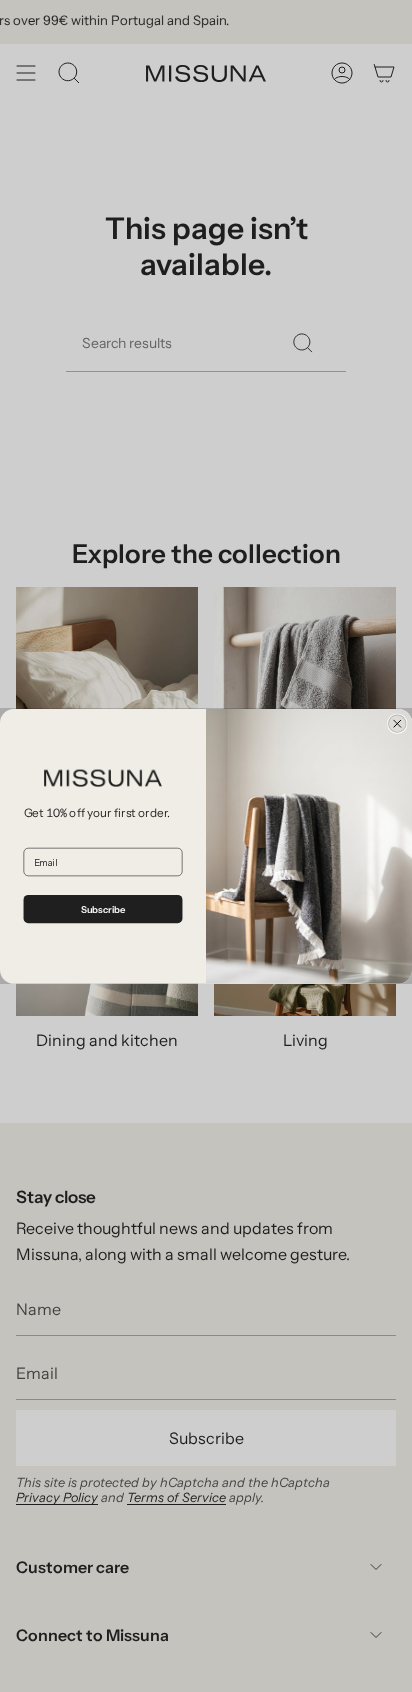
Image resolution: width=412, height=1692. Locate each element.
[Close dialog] (397, 724)
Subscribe (103, 909)
